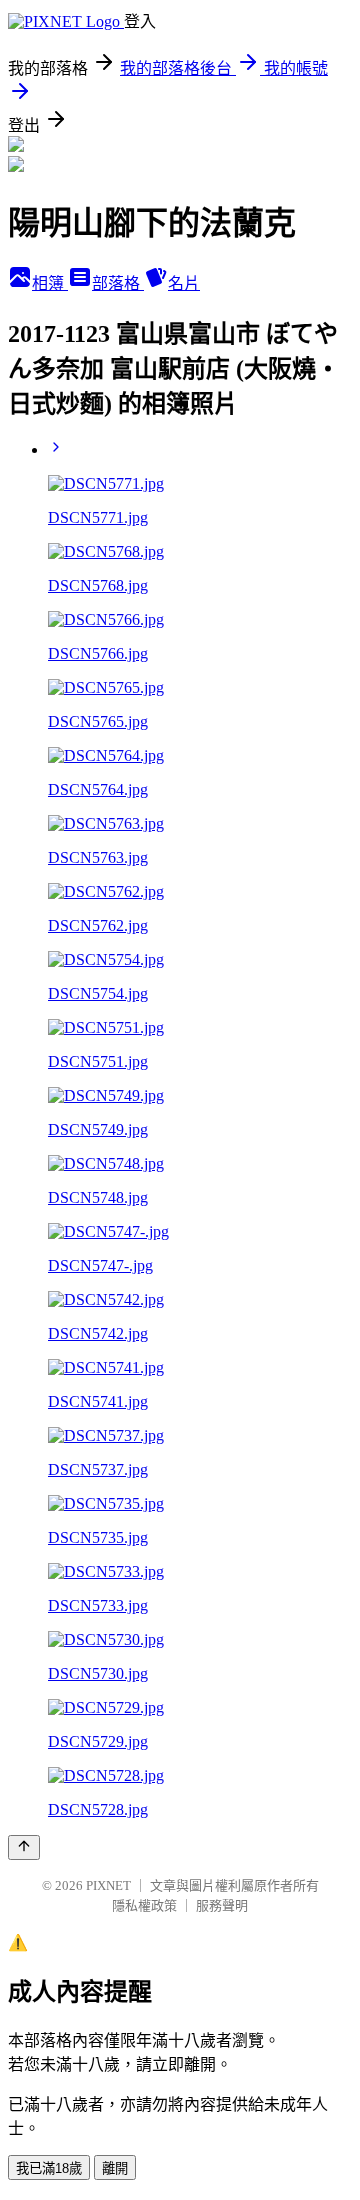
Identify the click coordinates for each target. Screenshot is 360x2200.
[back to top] (24, 1847)
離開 (115, 2168)
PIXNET (108, 1885)
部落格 (118, 283)
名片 (184, 283)
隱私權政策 (144, 1905)
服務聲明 (222, 1905)
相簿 (50, 283)
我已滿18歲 (49, 2168)
